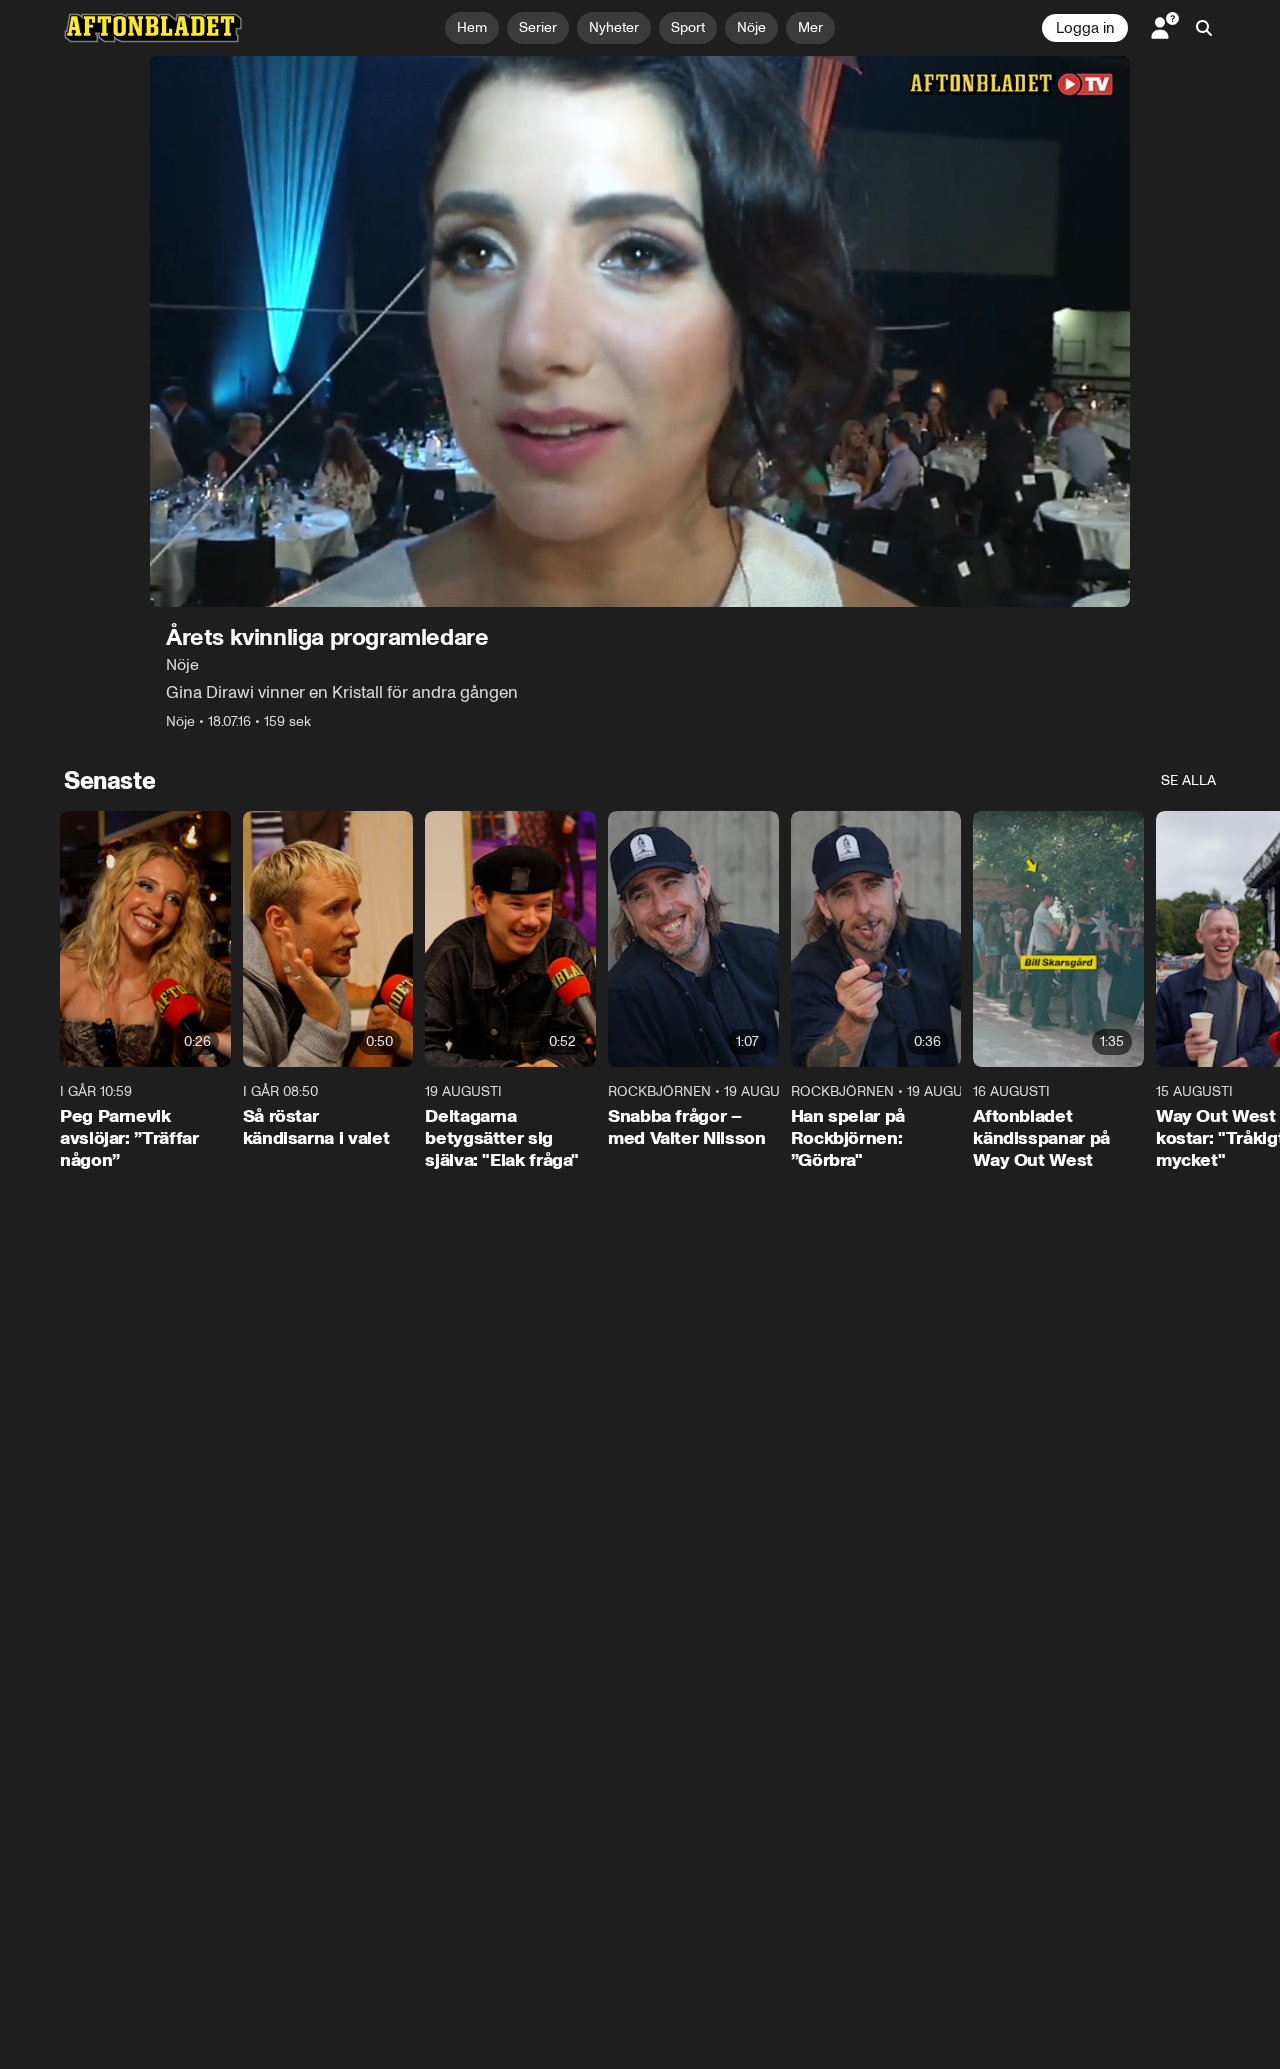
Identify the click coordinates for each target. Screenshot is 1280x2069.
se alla (1188, 780)
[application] (640, 331)
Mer (810, 27)
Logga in (1085, 28)
